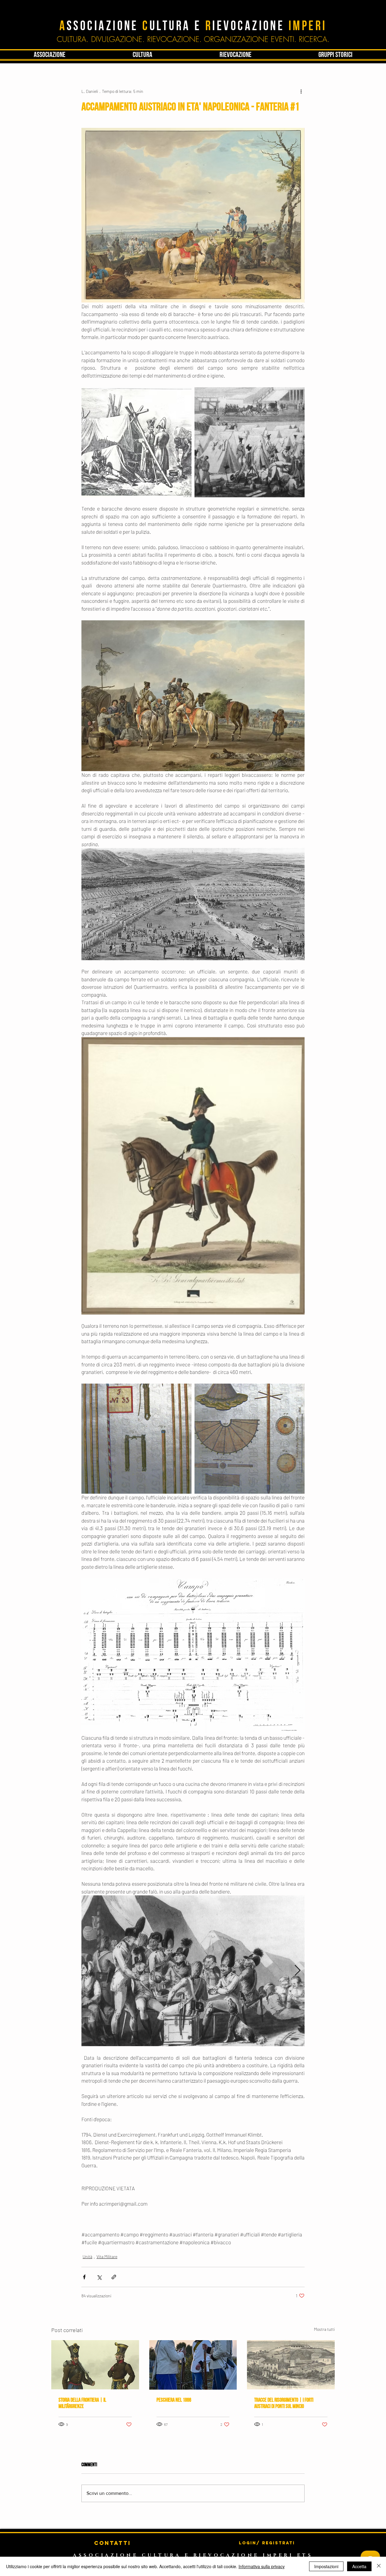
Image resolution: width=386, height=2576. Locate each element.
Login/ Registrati (267, 2543)
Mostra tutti (324, 2329)
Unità (87, 2256)
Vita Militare (107, 2256)
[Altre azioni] (301, 91)
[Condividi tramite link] (114, 2277)
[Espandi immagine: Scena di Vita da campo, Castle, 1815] (250, 442)
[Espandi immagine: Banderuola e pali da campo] (136, 1439)
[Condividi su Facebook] (84, 2277)
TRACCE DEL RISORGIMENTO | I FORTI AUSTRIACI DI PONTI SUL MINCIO (284, 2403)
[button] (142, 55)
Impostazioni (326, 2566)
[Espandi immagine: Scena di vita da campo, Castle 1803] (193, 1971)
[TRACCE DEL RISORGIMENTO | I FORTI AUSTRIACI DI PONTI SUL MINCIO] (291, 2365)
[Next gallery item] (297, 1971)
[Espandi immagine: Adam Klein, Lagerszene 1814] (136, 442)
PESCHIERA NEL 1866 (174, 2400)
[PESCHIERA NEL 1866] (193, 2365)
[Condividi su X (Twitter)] (99, 2277)
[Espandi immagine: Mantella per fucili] (250, 1439)
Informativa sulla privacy (262, 2566)
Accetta (359, 2566)
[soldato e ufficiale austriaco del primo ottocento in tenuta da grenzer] (95, 2365)
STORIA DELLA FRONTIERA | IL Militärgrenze (82, 2403)
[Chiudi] (379, 2566)
